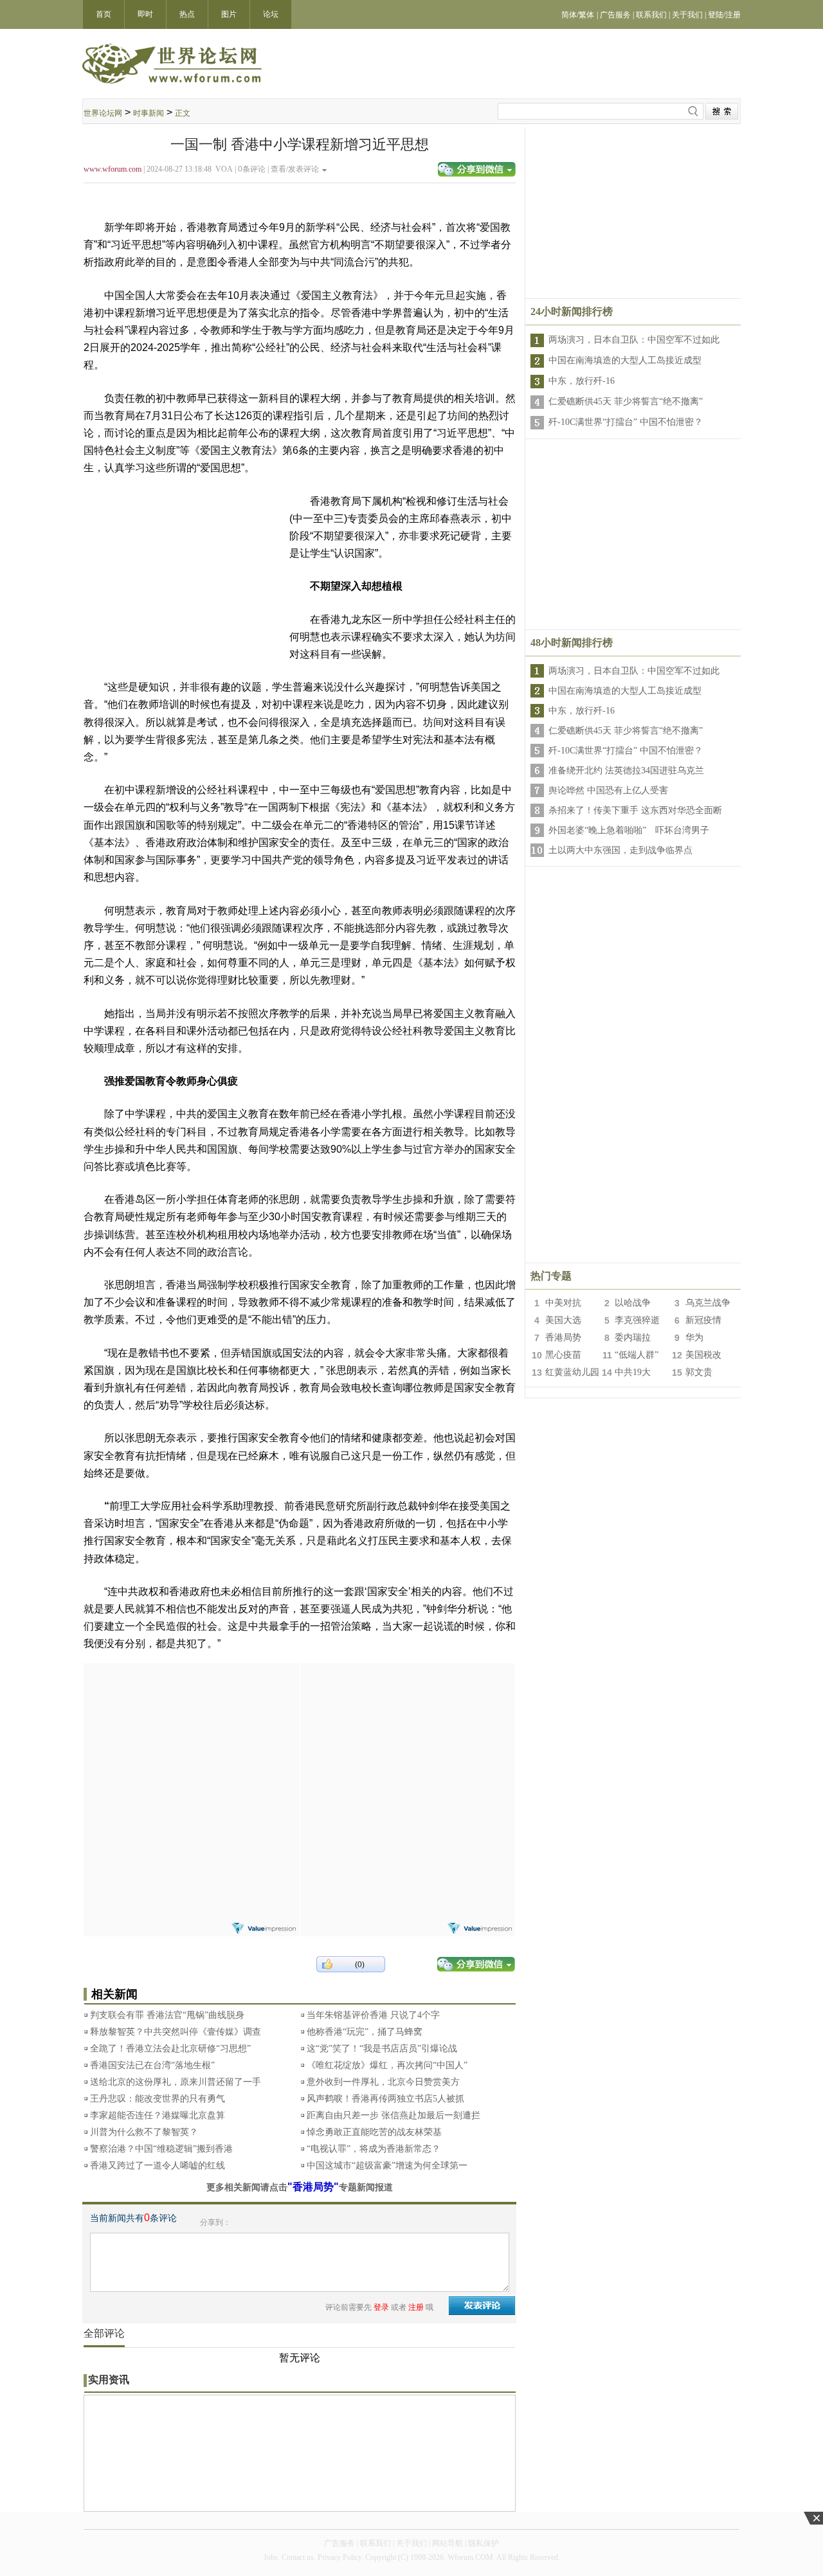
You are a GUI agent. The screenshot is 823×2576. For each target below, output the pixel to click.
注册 (416, 2307)
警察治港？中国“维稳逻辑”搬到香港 (161, 2149)
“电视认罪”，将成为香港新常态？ (374, 2149)
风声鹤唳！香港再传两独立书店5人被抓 (385, 2099)
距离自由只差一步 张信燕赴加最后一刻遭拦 (393, 2115)
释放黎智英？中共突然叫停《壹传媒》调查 (176, 2032)
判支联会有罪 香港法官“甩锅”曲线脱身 (167, 2015)
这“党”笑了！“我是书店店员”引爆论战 (382, 2049)
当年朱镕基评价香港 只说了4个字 (373, 2015)
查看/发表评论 (295, 169)
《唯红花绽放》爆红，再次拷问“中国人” (387, 2065)
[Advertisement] (191, 1743)
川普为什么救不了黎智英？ (144, 2132)
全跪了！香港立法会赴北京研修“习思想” (170, 2049)
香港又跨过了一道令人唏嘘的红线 (158, 2166)
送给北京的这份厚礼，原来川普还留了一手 (176, 2082)
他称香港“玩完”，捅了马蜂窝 (365, 2032)
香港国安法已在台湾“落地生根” (152, 2065)
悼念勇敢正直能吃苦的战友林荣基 (374, 2132)
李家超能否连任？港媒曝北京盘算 (158, 2115)
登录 (381, 2307)
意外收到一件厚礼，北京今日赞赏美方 (383, 2082)
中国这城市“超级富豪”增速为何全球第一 (387, 2166)
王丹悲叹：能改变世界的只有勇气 (158, 2099)
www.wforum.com (113, 169)
